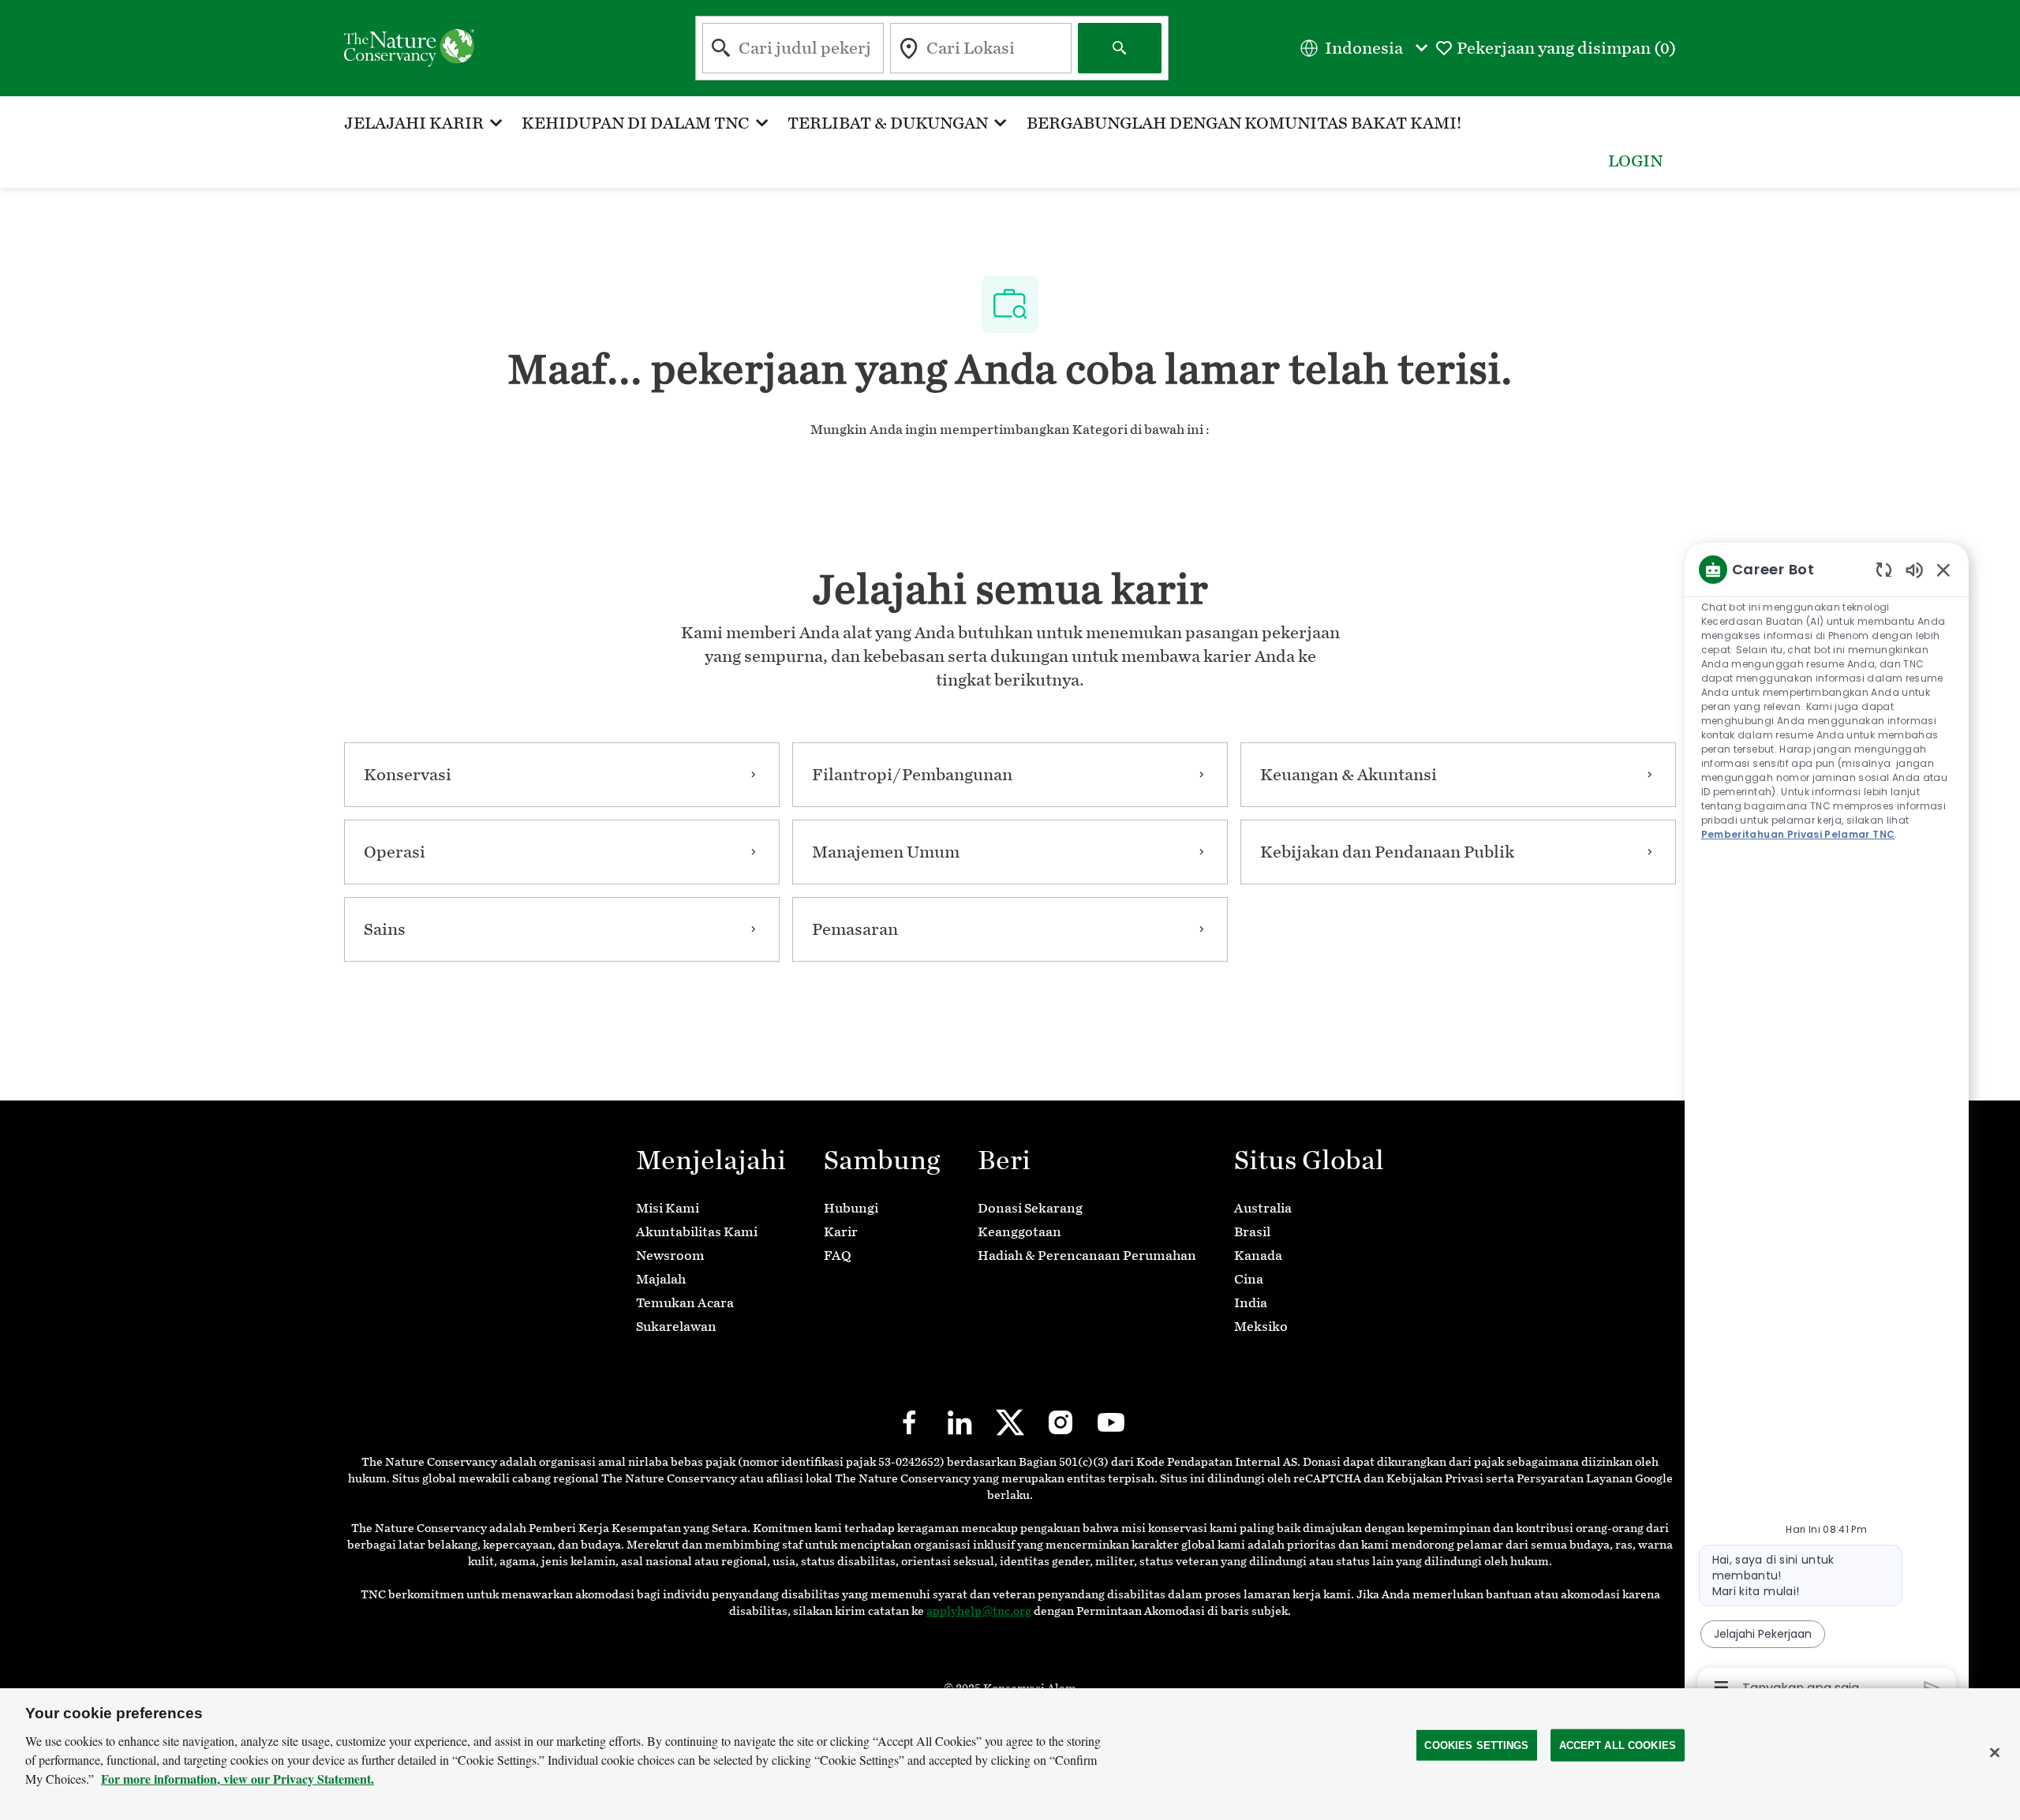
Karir (841, 1232)
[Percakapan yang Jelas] (1884, 569)
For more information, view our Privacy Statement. (238, 1779)
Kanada (1258, 1256)
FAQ (838, 1256)
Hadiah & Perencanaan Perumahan (1087, 1256)
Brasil (1252, 1232)
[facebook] (909, 1422)
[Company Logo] (409, 47)
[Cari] (1120, 48)
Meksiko (1261, 1327)
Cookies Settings (1476, 1745)
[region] (1827, 1127)
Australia (1263, 1208)
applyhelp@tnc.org (979, 1611)
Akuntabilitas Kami (697, 1232)
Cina (1249, 1279)
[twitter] (1010, 1422)
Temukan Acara (685, 1303)
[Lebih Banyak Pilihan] (1721, 1687)
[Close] (1995, 1752)
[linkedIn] (959, 1422)
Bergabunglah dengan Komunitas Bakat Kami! (1244, 123)
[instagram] (1060, 1422)
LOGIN (1635, 161)
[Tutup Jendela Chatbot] (1943, 570)
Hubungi (851, 1208)
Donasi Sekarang (1030, 1208)
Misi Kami (668, 1208)
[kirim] (1932, 1688)
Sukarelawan (676, 1327)
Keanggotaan (1019, 1232)
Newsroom (670, 1256)
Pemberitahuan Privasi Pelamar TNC (1798, 834)
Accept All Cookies (1618, 1745)
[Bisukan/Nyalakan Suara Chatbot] (1914, 569)
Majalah (661, 1279)
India (1251, 1303)
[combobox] (793, 48)
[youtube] (1111, 1422)
